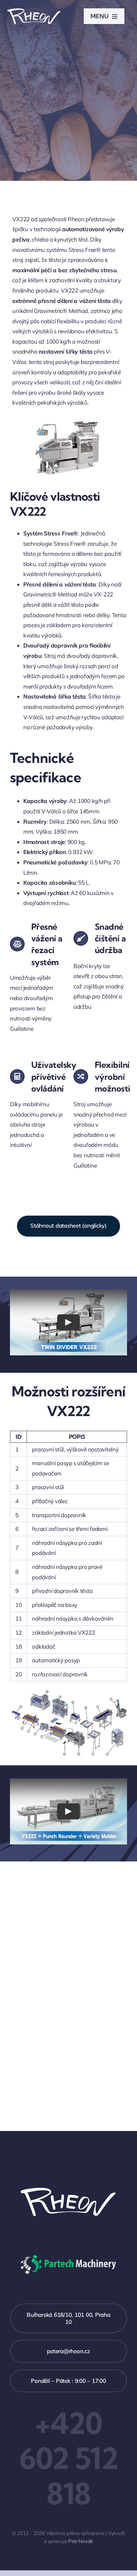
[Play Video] (68, 1322)
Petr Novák (81, 2541)
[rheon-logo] (34, 10)
